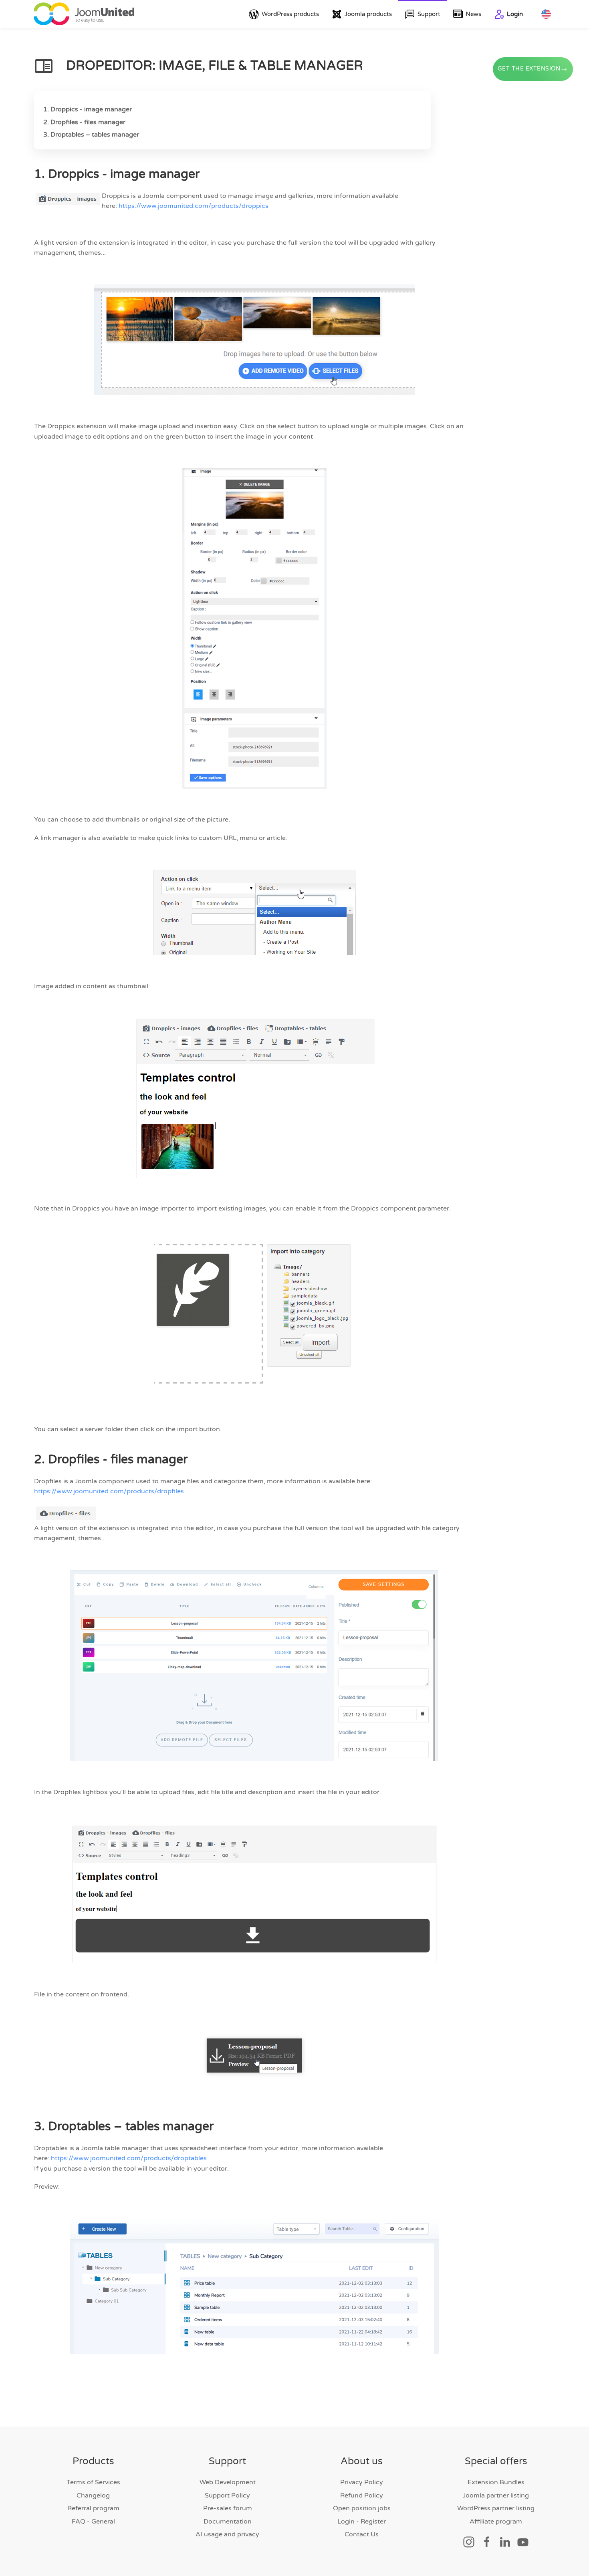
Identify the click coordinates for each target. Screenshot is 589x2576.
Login (515, 14)
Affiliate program (496, 2522)
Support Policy (227, 2495)
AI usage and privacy (227, 2534)
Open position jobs (362, 2508)
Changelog (93, 2495)
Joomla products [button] (368, 14)
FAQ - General (93, 2522)
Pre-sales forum (228, 2508)
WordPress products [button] (290, 14)
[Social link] (469, 2542)
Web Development (228, 2482)
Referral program (93, 2508)
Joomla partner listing (496, 2495)
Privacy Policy (362, 2482)
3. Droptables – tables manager (91, 135)
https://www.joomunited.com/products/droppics (194, 206)
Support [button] (429, 14)
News (473, 14)
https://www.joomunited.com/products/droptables (129, 2158)
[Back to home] (84, 14)
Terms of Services (93, 2482)
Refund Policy (362, 2495)
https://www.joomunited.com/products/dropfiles (109, 1491)
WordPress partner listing (496, 2508)
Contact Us (362, 2534)
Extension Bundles (496, 2482)
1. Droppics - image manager (88, 109)
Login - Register (362, 2522)
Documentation (228, 2522)
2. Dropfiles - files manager (84, 122)
